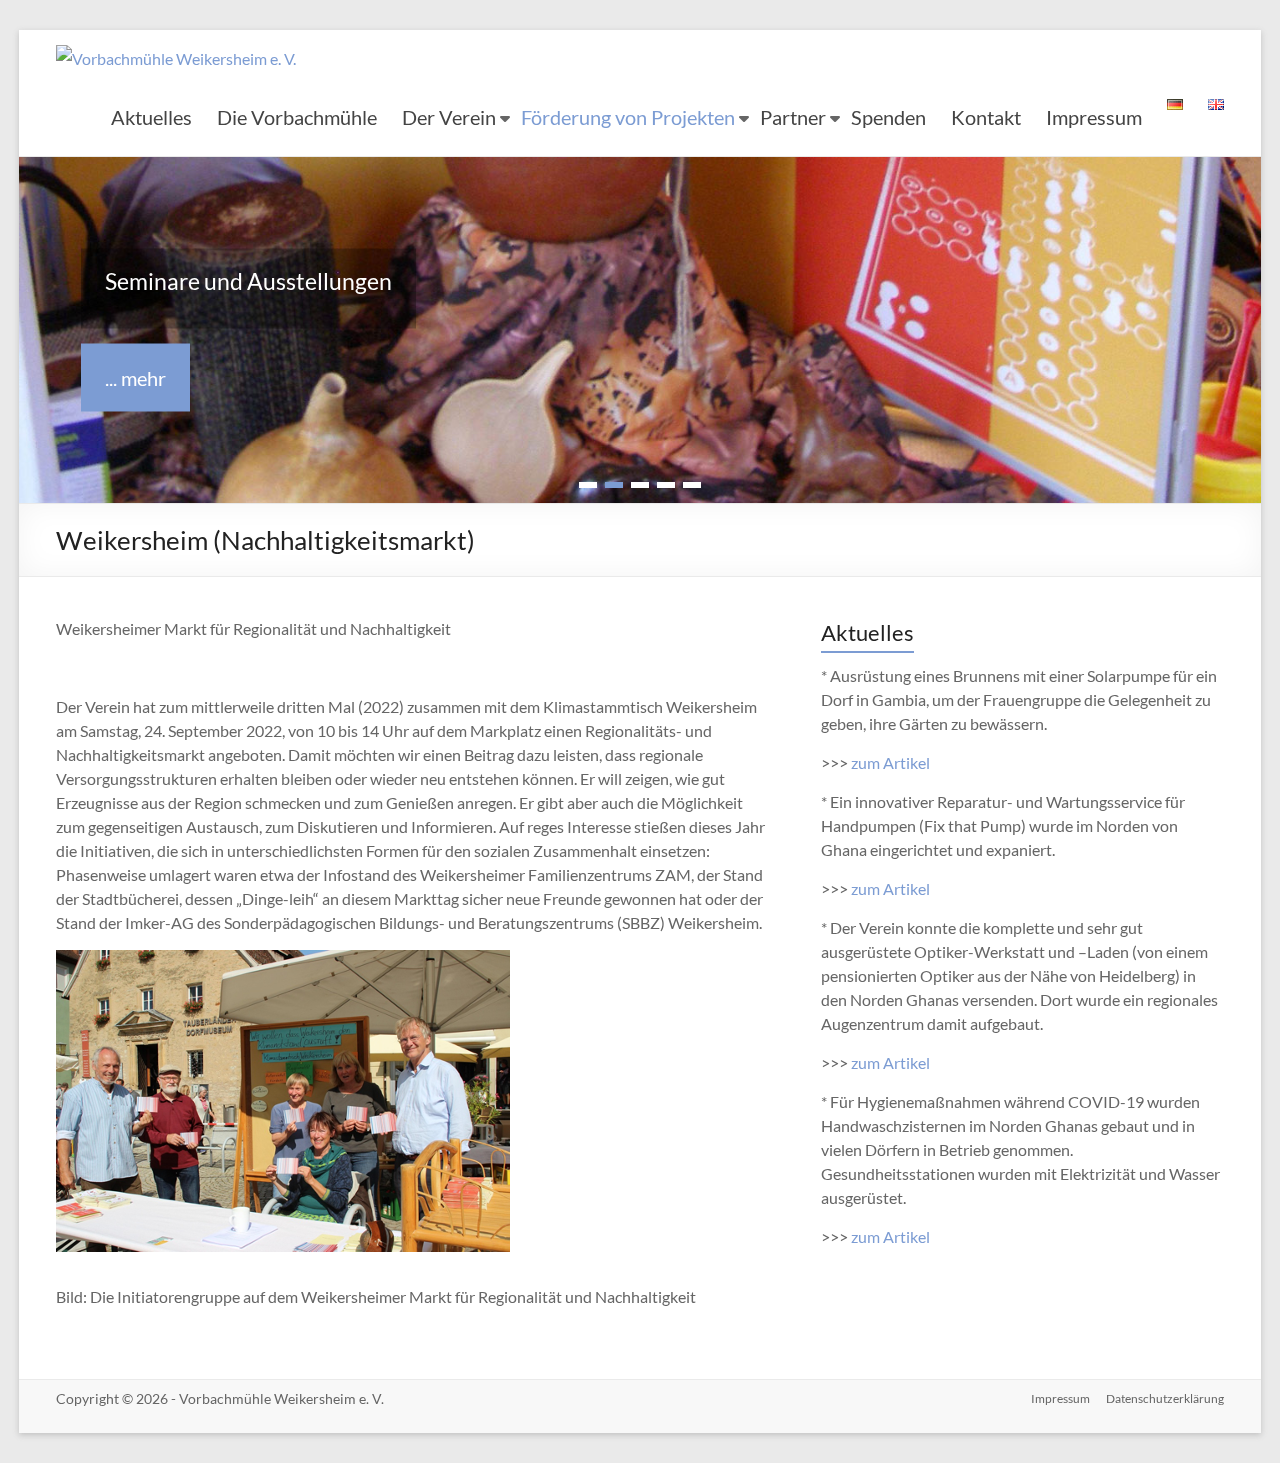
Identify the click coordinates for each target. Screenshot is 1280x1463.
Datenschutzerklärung (1165, 1407)
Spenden (888, 117)
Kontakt (986, 117)
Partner (793, 117)
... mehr (135, 378)
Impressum (1094, 117)
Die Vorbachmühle (297, 117)
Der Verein (449, 117)
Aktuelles (151, 117)
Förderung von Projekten (628, 117)
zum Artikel (890, 771)
